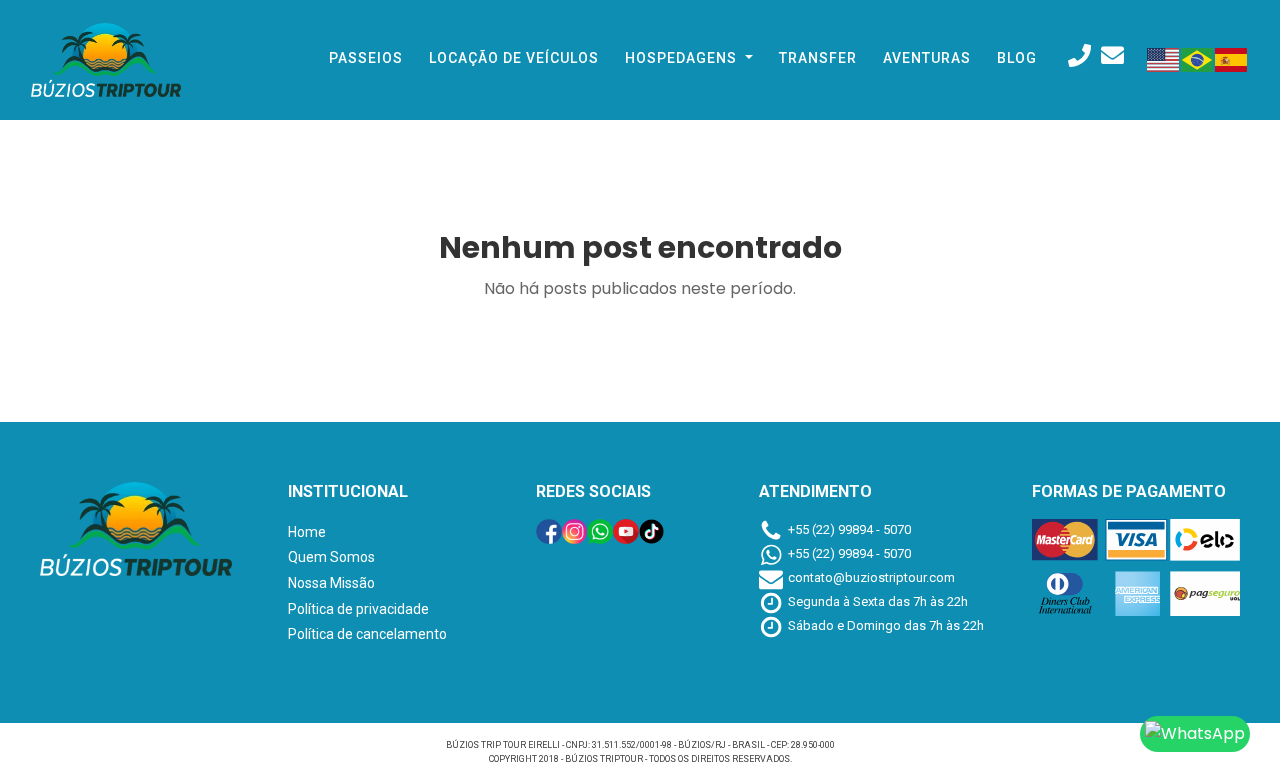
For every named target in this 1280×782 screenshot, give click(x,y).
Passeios (366, 58)
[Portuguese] (1198, 58)
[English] (1164, 58)
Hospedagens (683, 58)
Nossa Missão (331, 583)
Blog (1017, 58)
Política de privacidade (358, 609)
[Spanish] (1232, 58)
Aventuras (927, 58)
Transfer (818, 58)
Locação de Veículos (514, 58)
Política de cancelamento (367, 634)
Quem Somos (331, 557)
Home (307, 532)
